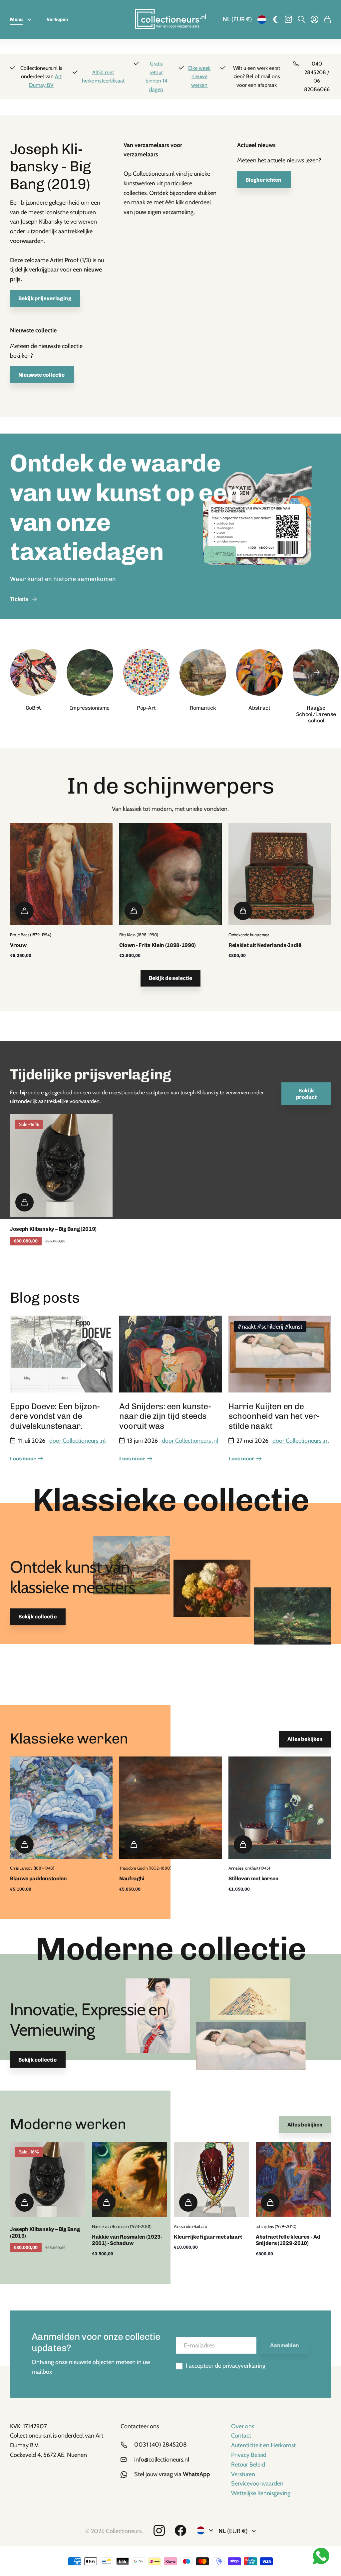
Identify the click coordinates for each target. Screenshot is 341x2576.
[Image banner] (257, 526)
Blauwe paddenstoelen (38, 1878)
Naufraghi (132, 1878)
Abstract (259, 708)
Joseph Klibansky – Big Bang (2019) (53, 1229)
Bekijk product (306, 1094)
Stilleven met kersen (254, 1878)
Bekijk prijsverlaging (45, 298)
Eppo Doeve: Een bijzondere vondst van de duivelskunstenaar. (56, 1416)
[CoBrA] (33, 672)
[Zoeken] (302, 20)
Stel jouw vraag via (172, 2474)
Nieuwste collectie (42, 375)
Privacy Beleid (249, 2455)
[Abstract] (259, 672)
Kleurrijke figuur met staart (208, 2237)
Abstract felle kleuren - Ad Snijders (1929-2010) (288, 2240)
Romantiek (203, 708)
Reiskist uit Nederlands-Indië (265, 945)
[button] (317, 672)
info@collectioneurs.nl (162, 2460)
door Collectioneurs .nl (77, 1441)
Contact (241, 2436)
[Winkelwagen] (327, 20)
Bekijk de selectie (170, 978)
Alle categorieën (31, 20)
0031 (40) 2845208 (161, 2445)
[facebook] (180, 2531)
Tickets (20, 599)
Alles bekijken (305, 1739)
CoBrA (33, 708)
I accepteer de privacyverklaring (226, 2366)
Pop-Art (146, 708)
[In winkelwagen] (24, 911)
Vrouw (18, 945)
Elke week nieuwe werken (199, 77)
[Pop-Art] (147, 672)
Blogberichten (264, 180)
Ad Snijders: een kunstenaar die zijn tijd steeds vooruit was (166, 1416)
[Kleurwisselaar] (276, 20)
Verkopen (57, 19)
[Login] (315, 20)
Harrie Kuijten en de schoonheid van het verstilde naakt (275, 1416)
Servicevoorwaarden (257, 2484)
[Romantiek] (203, 672)
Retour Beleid (248, 2465)
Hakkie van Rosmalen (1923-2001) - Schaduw (127, 2240)
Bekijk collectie (38, 1617)
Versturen (243, 2474)
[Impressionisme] (90, 672)
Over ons (243, 2426)
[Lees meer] (289, 20)
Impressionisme (90, 708)
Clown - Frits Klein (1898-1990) (158, 945)
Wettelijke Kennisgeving (261, 2493)
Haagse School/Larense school (316, 714)
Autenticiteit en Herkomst (263, 2445)
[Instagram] (159, 2531)
